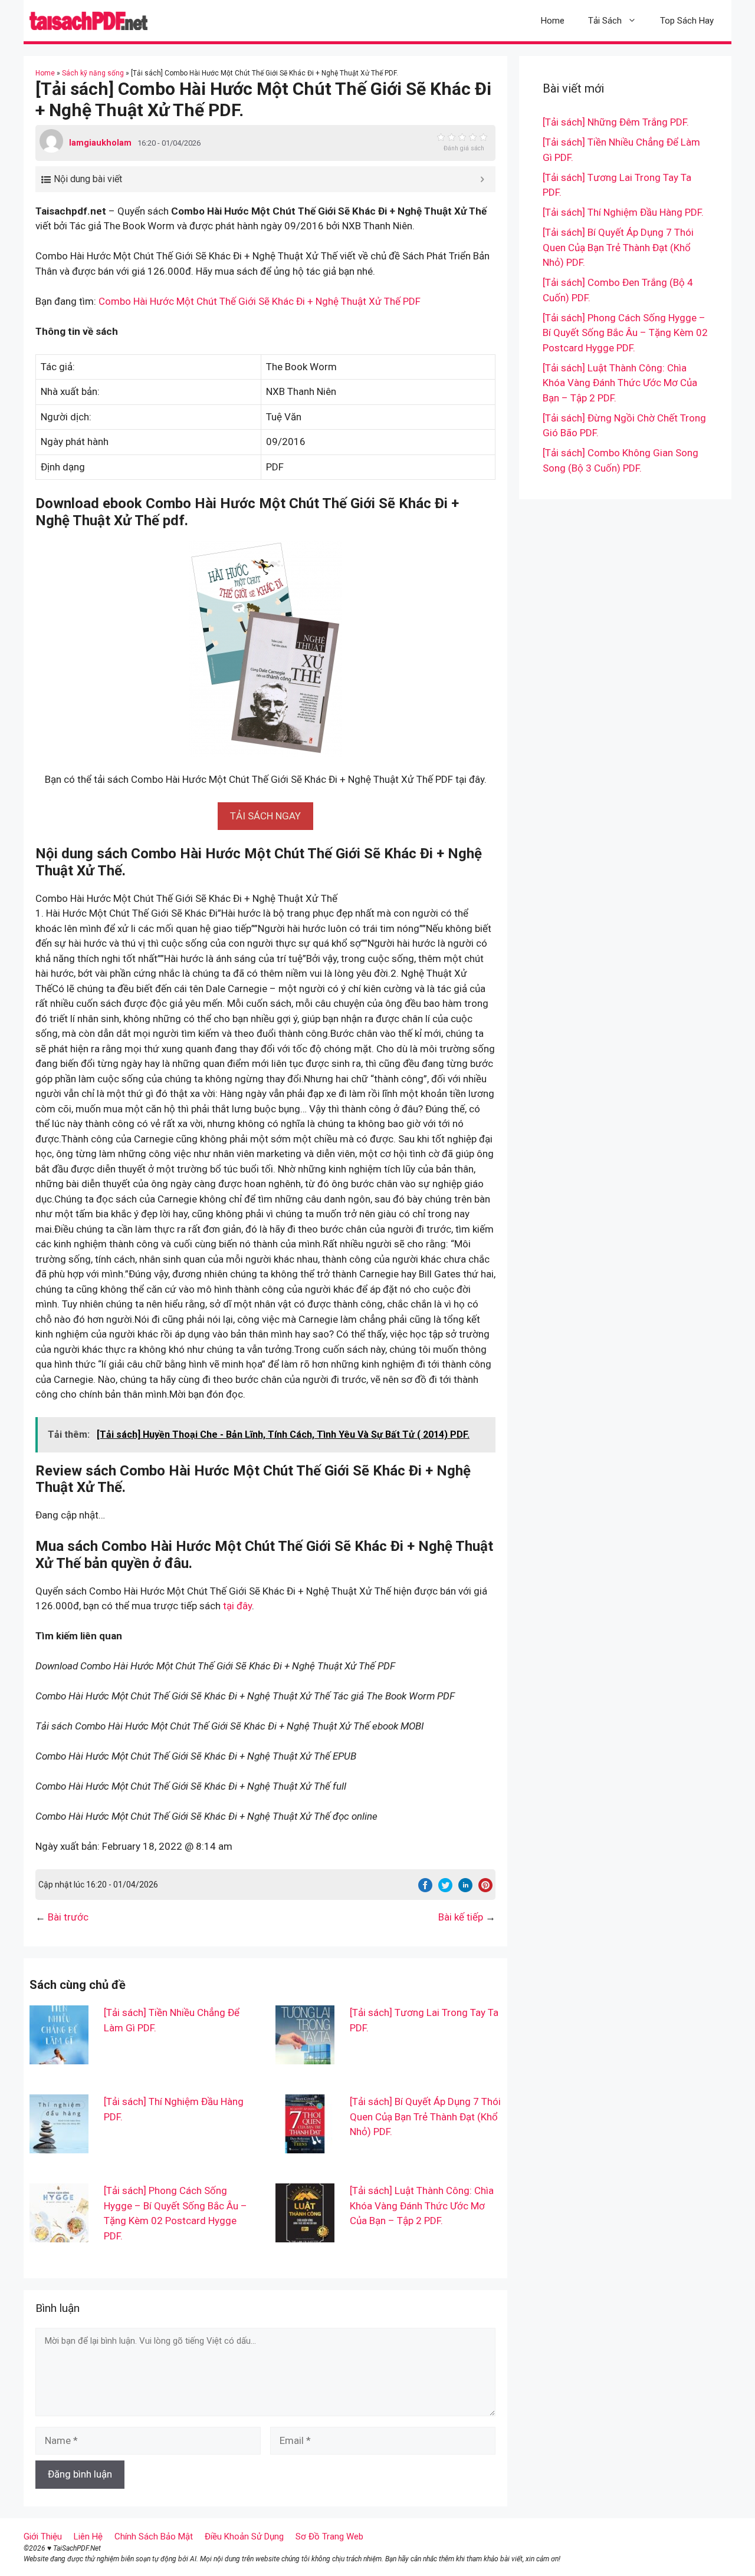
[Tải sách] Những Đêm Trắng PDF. (616, 122)
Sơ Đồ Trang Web (329, 2537)
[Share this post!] (425, 1889)
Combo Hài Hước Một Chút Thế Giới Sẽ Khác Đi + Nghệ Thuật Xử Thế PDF (260, 301)
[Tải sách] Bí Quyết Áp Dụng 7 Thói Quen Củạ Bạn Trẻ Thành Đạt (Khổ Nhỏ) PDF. (425, 2117)
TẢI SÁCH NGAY (265, 816)
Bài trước (68, 1917)
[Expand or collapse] (482, 179)
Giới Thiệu (43, 2537)
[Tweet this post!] (445, 1889)
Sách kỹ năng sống (93, 73)
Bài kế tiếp (461, 1917)
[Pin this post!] (485, 1889)
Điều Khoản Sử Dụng (244, 2537)
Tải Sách (605, 21)
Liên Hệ (88, 2537)
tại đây (237, 1606)
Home (553, 21)
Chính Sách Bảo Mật (154, 2537)
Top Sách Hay (687, 21)
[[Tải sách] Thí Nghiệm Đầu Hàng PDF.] (59, 2146)
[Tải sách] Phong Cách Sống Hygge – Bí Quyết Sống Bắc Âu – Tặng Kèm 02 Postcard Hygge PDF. (625, 333)
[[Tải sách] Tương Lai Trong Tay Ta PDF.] (305, 2057)
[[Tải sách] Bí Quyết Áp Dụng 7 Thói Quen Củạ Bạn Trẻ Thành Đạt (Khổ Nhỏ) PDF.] (305, 2146)
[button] (265, 816)
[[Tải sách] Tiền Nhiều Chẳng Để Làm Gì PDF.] (59, 2057)
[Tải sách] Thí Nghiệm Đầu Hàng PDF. (623, 212)
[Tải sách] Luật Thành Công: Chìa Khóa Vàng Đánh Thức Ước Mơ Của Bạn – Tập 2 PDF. (422, 2206)
